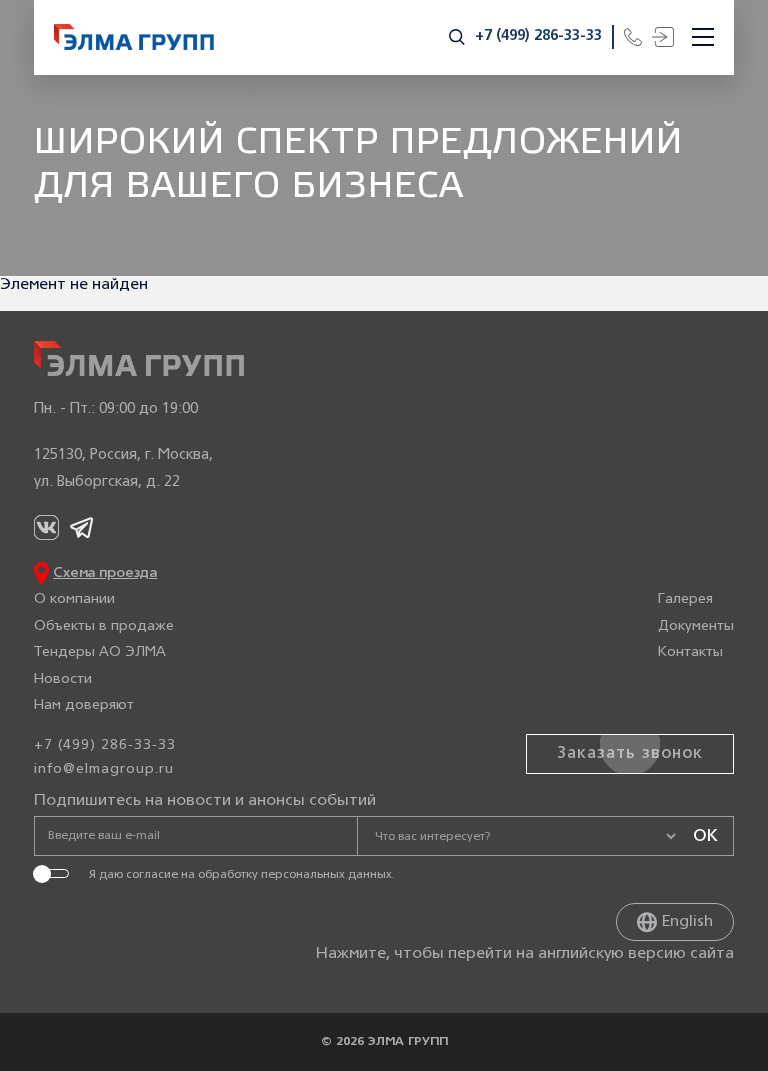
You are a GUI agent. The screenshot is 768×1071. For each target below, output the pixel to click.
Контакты (690, 652)
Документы (696, 626)
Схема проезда (105, 573)
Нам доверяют (84, 705)
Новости (63, 679)
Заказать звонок (630, 754)
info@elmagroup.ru (104, 769)
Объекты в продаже (104, 626)
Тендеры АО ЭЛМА (100, 652)
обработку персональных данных (295, 874)
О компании (74, 599)
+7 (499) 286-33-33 (538, 36)
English (687, 922)
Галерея (685, 599)
